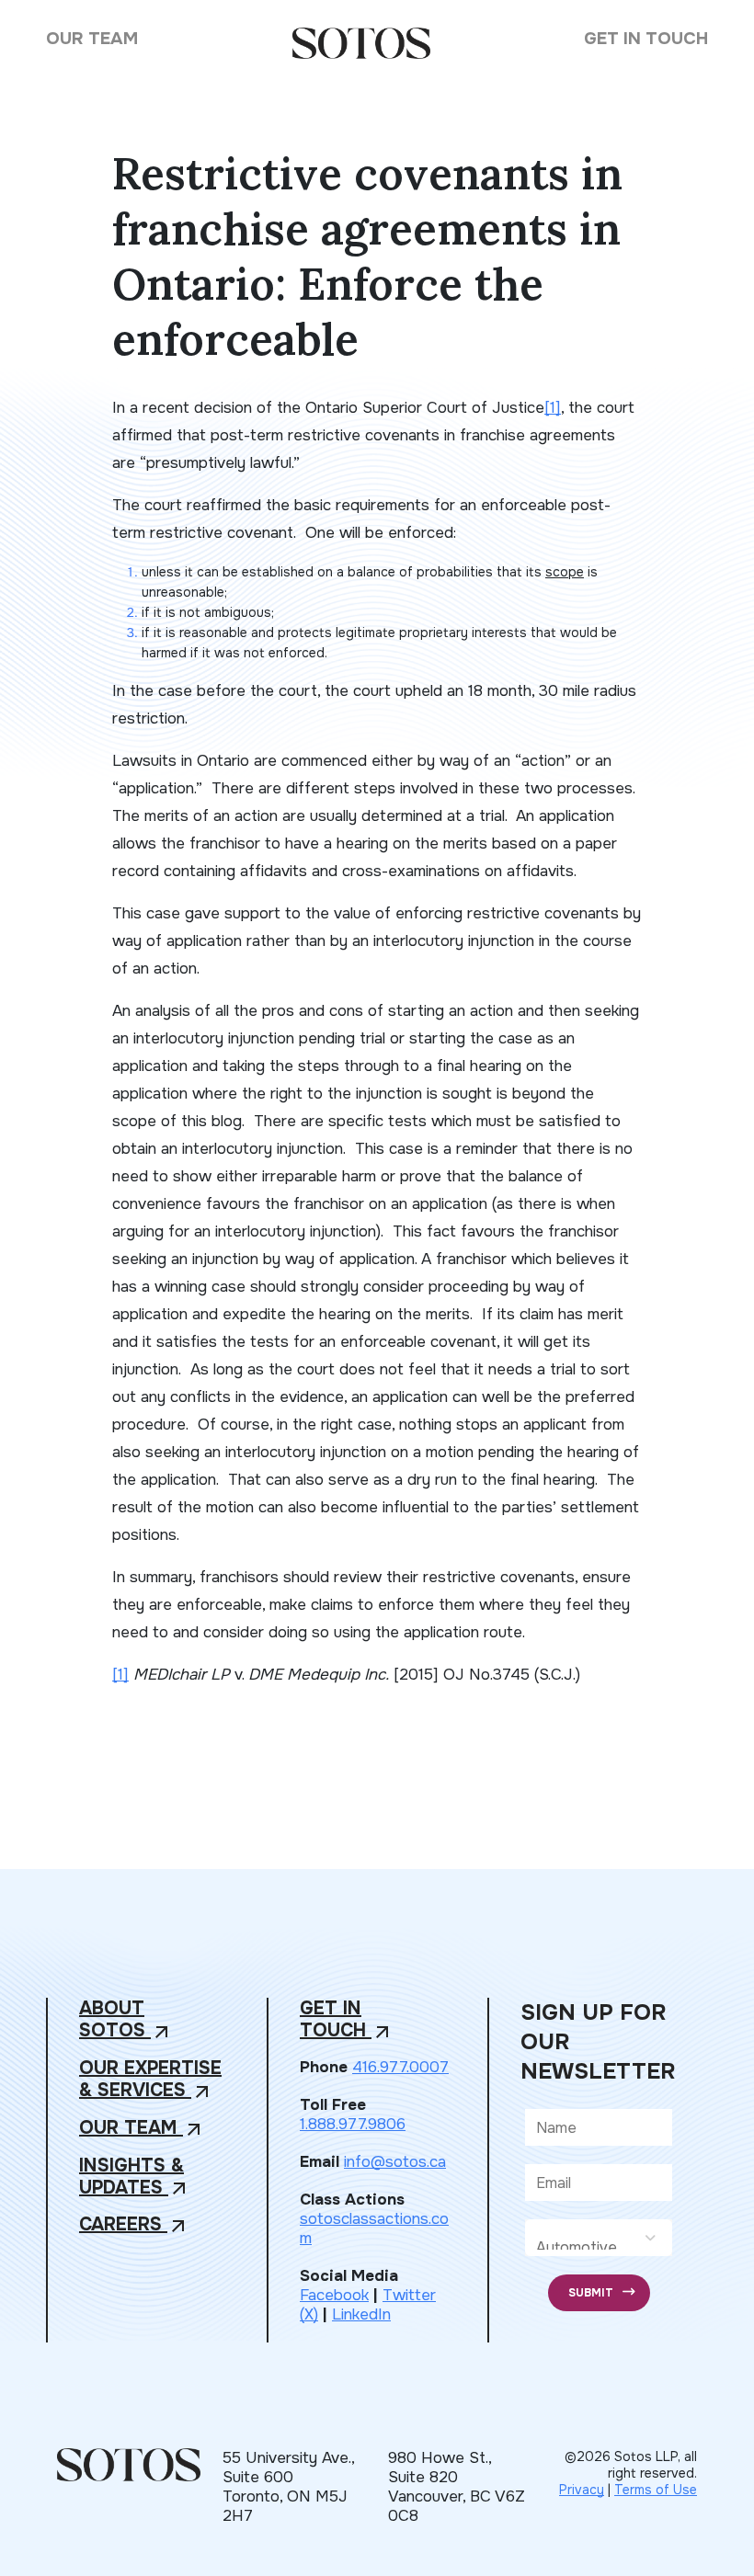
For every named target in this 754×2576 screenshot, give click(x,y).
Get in (347, 2020)
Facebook (334, 2295)
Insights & (135, 2177)
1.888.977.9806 (353, 2124)
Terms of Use (656, 2490)
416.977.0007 (400, 2067)
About (126, 2020)
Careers (134, 2225)
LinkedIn (361, 2314)
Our (142, 2129)
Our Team (92, 39)
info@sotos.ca (395, 2162)
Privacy (582, 2490)
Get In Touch (646, 39)
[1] (553, 408)
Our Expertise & (150, 2080)
